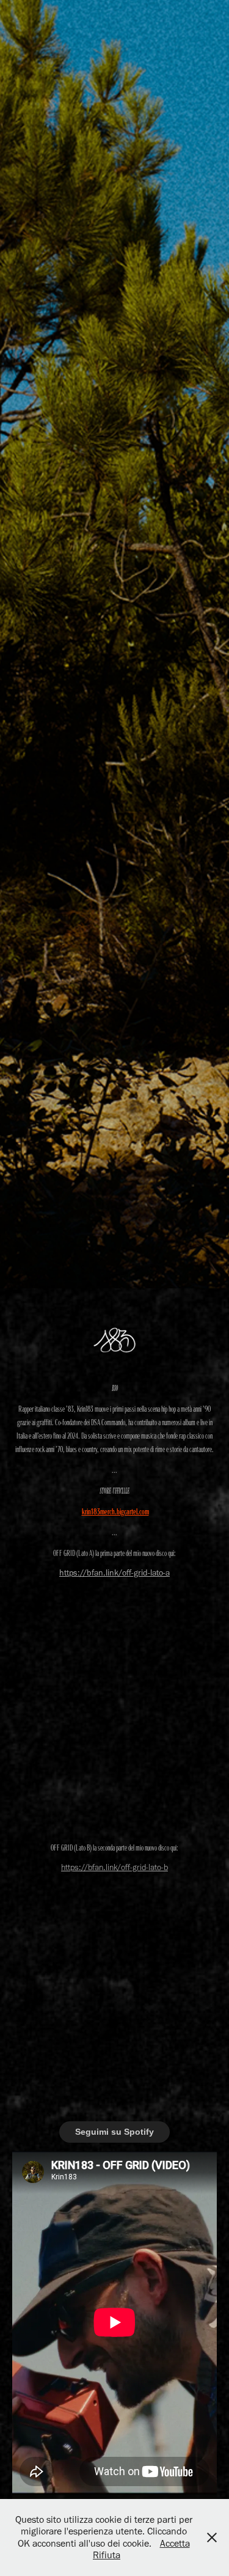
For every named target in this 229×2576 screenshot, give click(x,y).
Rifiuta (107, 2555)
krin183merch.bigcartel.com (115, 1511)
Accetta (175, 2543)
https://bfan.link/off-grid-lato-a (114, 1573)
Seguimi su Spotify (114, 2132)
